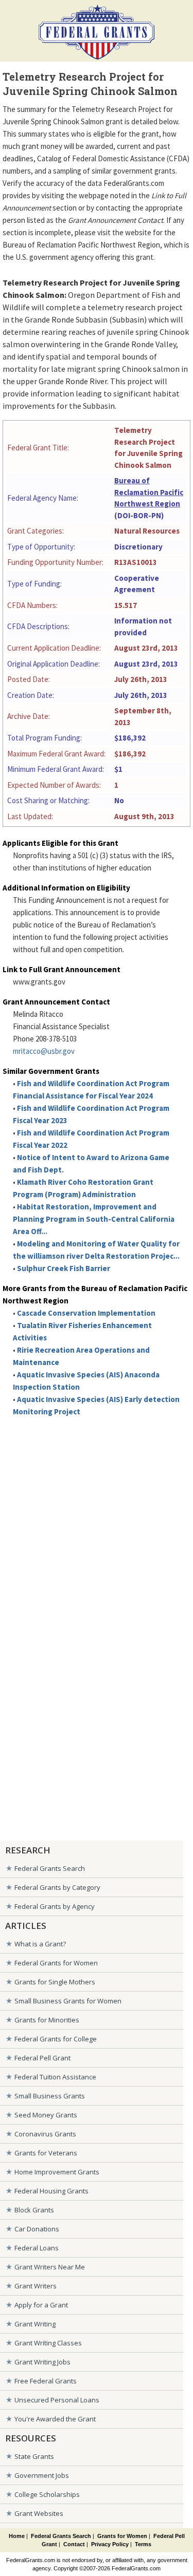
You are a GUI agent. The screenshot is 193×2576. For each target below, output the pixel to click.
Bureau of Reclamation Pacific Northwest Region (149, 492)
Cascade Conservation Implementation (86, 1313)
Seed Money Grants (46, 2115)
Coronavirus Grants (45, 2134)
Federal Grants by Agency (55, 1906)
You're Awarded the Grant (55, 2419)
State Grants (34, 2456)
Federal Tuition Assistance (55, 2077)
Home (17, 2536)
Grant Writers (36, 2286)
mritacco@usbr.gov (44, 1051)
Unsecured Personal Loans (57, 2400)
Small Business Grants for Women (68, 2001)
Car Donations (37, 2229)
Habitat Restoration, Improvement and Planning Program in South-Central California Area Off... (94, 1219)
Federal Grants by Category (57, 1887)
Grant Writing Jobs (42, 2362)
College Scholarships (47, 2494)
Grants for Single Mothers (55, 1982)
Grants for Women (122, 2536)
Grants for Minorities (47, 2020)
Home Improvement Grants (57, 2172)
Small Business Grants (50, 2096)
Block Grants (34, 2210)
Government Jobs (42, 2475)
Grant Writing (35, 2324)
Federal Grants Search (50, 1868)
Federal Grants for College (56, 2039)
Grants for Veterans (46, 2153)
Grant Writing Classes (48, 2343)
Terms (143, 2544)
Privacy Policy (110, 2544)
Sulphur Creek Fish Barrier (64, 1268)
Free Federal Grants (46, 2381)
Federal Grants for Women (56, 1963)
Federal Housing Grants (51, 2191)
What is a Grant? (40, 1944)
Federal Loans (37, 2248)
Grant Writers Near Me (50, 2267)
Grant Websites (39, 2513)
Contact (74, 2544)
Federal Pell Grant (42, 2058)
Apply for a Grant (41, 2305)
